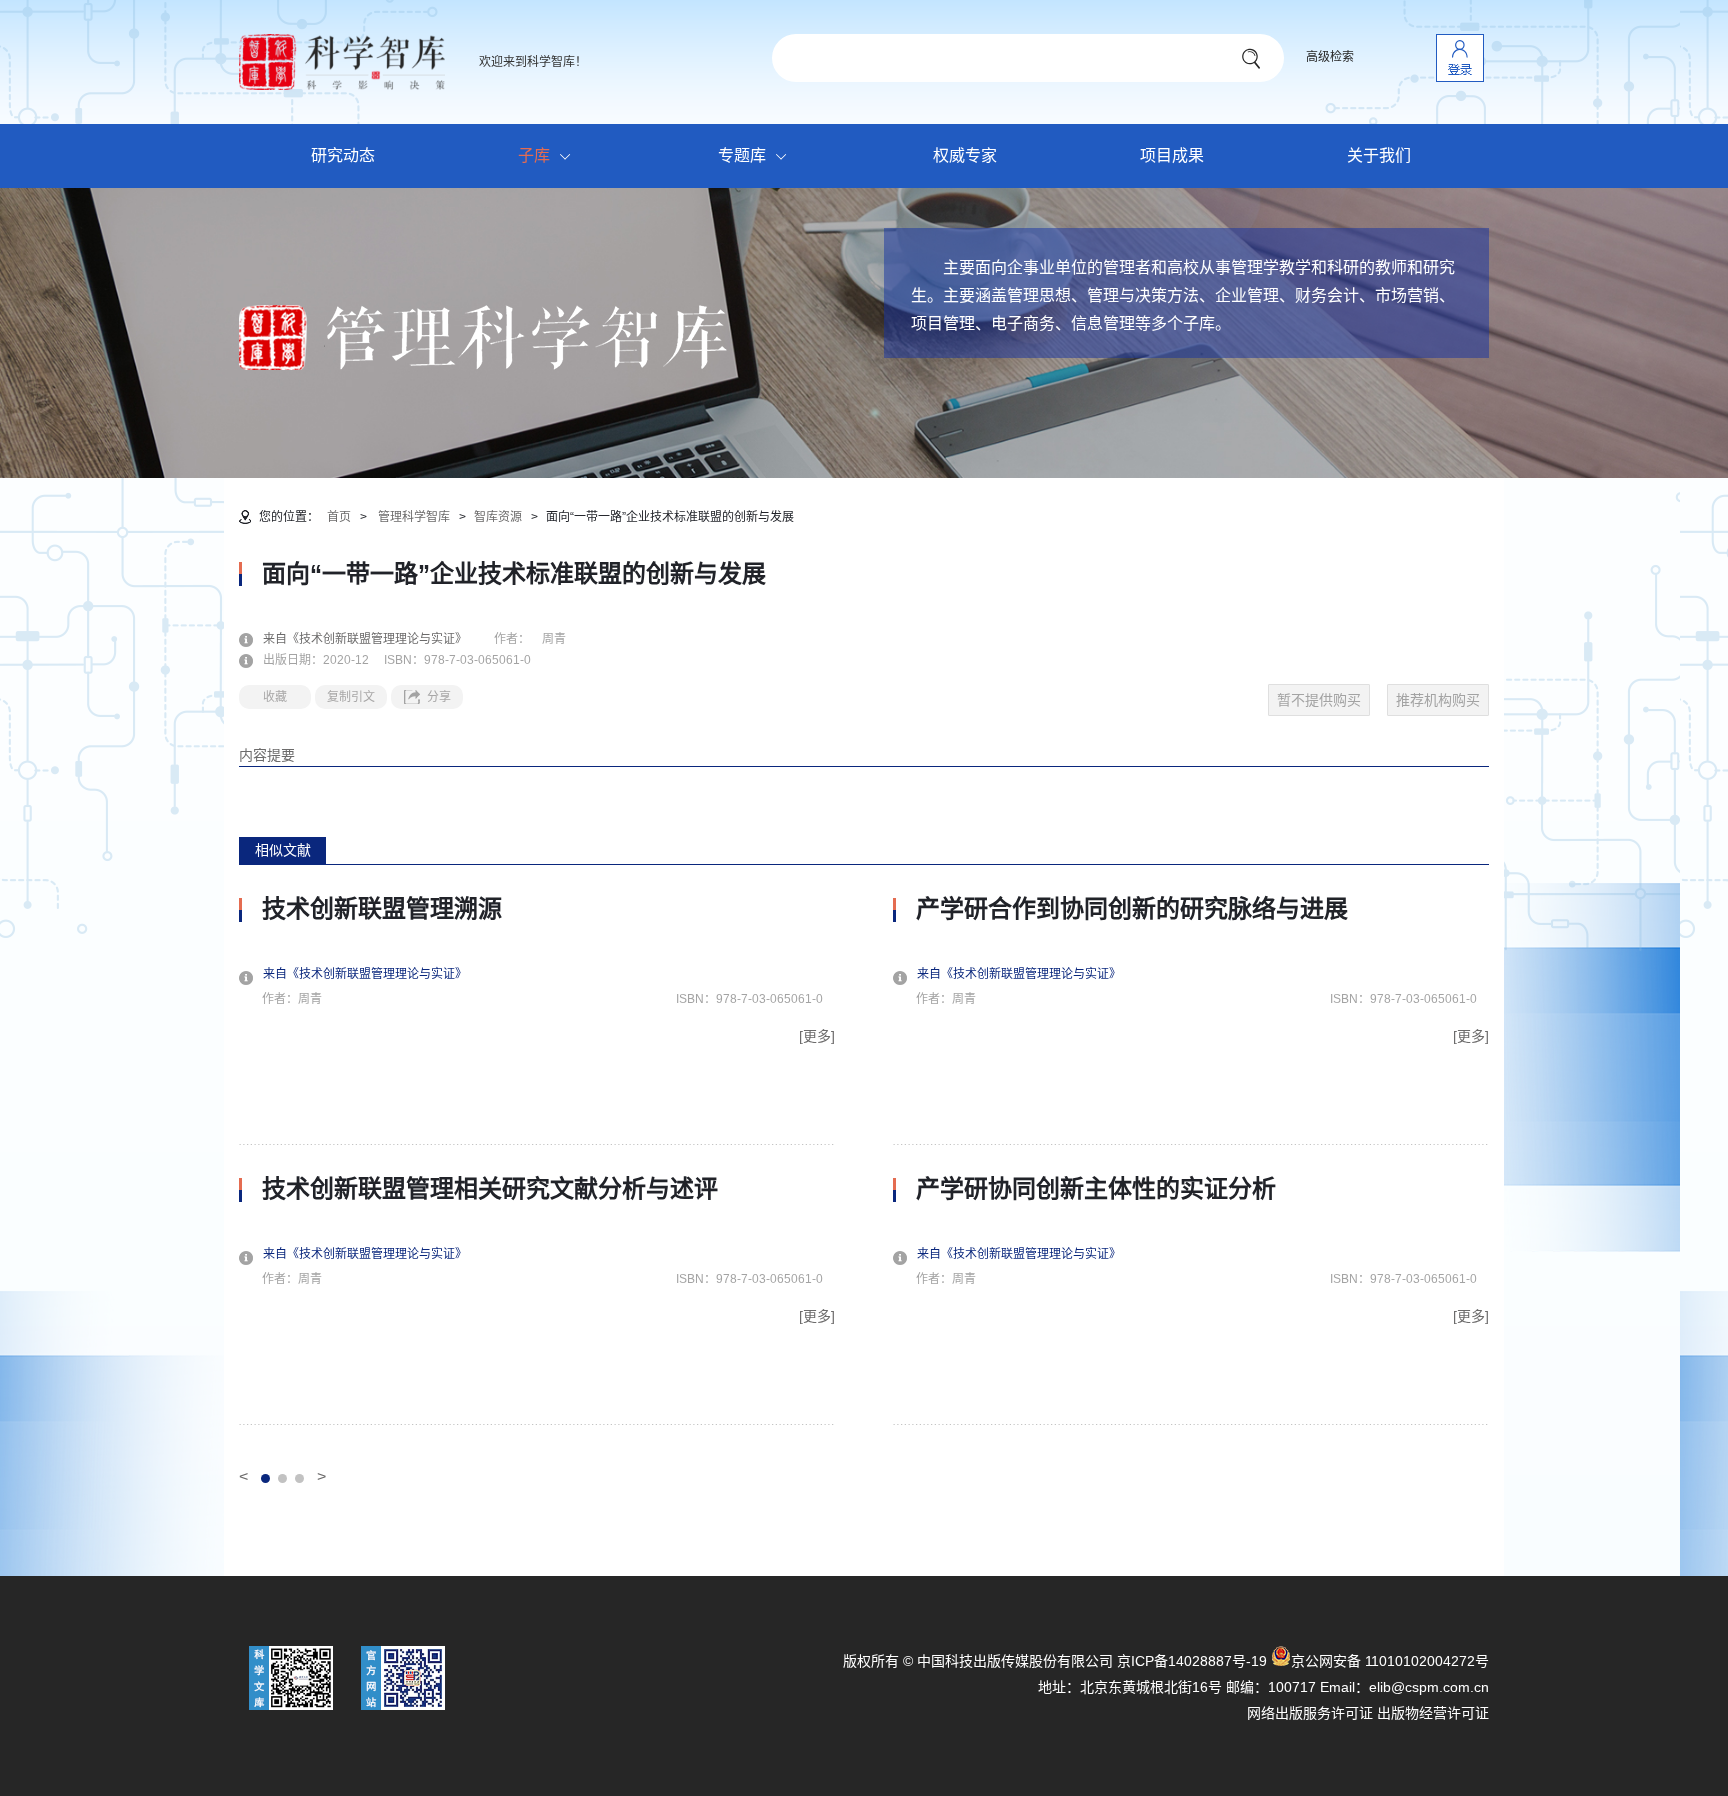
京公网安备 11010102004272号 (1390, 1661)
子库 (534, 155)
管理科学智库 (414, 517)
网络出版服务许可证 (1310, 1713)
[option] (537, 1160)
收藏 (275, 697)
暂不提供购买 (1319, 700)
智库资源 (498, 517)
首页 (339, 517)
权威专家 (965, 155)
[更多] (817, 1036)
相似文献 (283, 850)
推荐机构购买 (1438, 700)
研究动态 (343, 155)
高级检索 (1330, 57)
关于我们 (1379, 155)
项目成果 (1172, 155)
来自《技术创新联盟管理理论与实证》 (377, 639)
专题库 (742, 155)
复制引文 (351, 697)
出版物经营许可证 (1433, 1713)
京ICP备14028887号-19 (1192, 1661)
